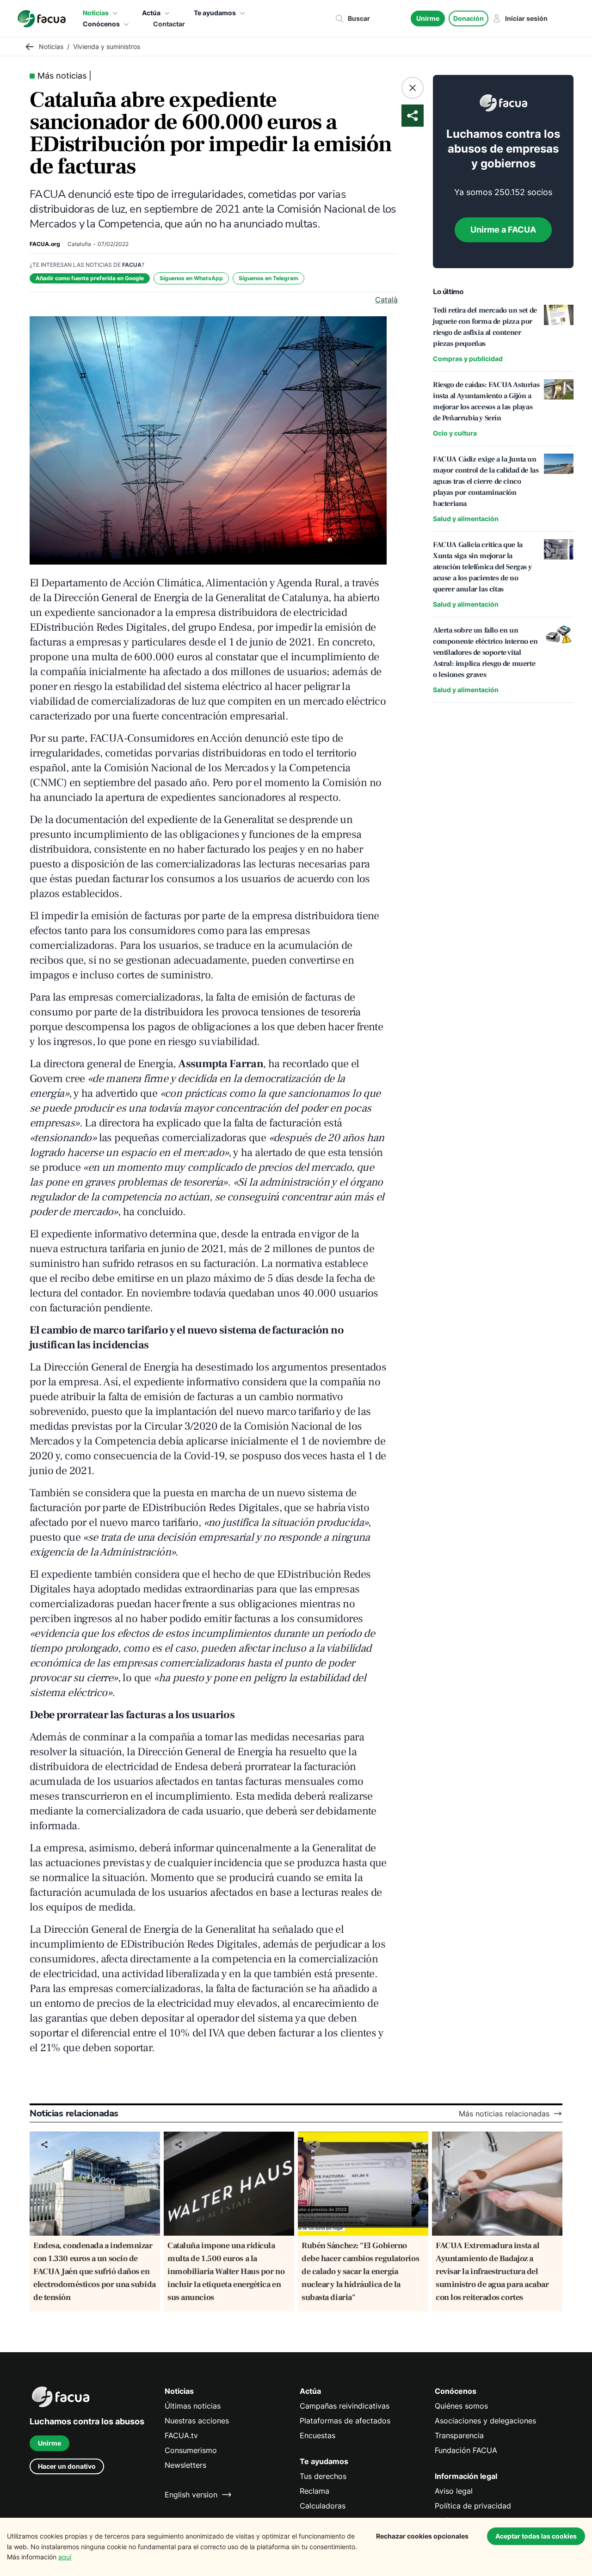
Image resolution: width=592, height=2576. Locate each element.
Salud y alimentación (466, 519)
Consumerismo (191, 2450)
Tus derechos (323, 2476)
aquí (65, 2557)
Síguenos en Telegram (268, 278)
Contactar (169, 24)
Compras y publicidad (468, 359)
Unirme (428, 18)
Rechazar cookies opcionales (422, 2536)
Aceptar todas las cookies (536, 2536)
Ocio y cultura (455, 433)
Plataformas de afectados (345, 2421)
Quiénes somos (461, 2406)
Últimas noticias (193, 2406)
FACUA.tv (181, 2435)
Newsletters (185, 2465)
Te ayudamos (215, 13)
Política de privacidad (473, 2506)
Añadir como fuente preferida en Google (90, 278)
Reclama (314, 2491)
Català (386, 300)
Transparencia (459, 2435)
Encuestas (318, 2435)
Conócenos (101, 24)
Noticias (96, 13)
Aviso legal (454, 2491)
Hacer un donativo (67, 2466)
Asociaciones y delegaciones (485, 2421)
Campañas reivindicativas (345, 2406)
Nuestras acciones (197, 2421)
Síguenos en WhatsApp (191, 278)
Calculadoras (323, 2506)
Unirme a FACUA (503, 230)
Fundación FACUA (466, 2450)
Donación (469, 18)
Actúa (151, 13)
